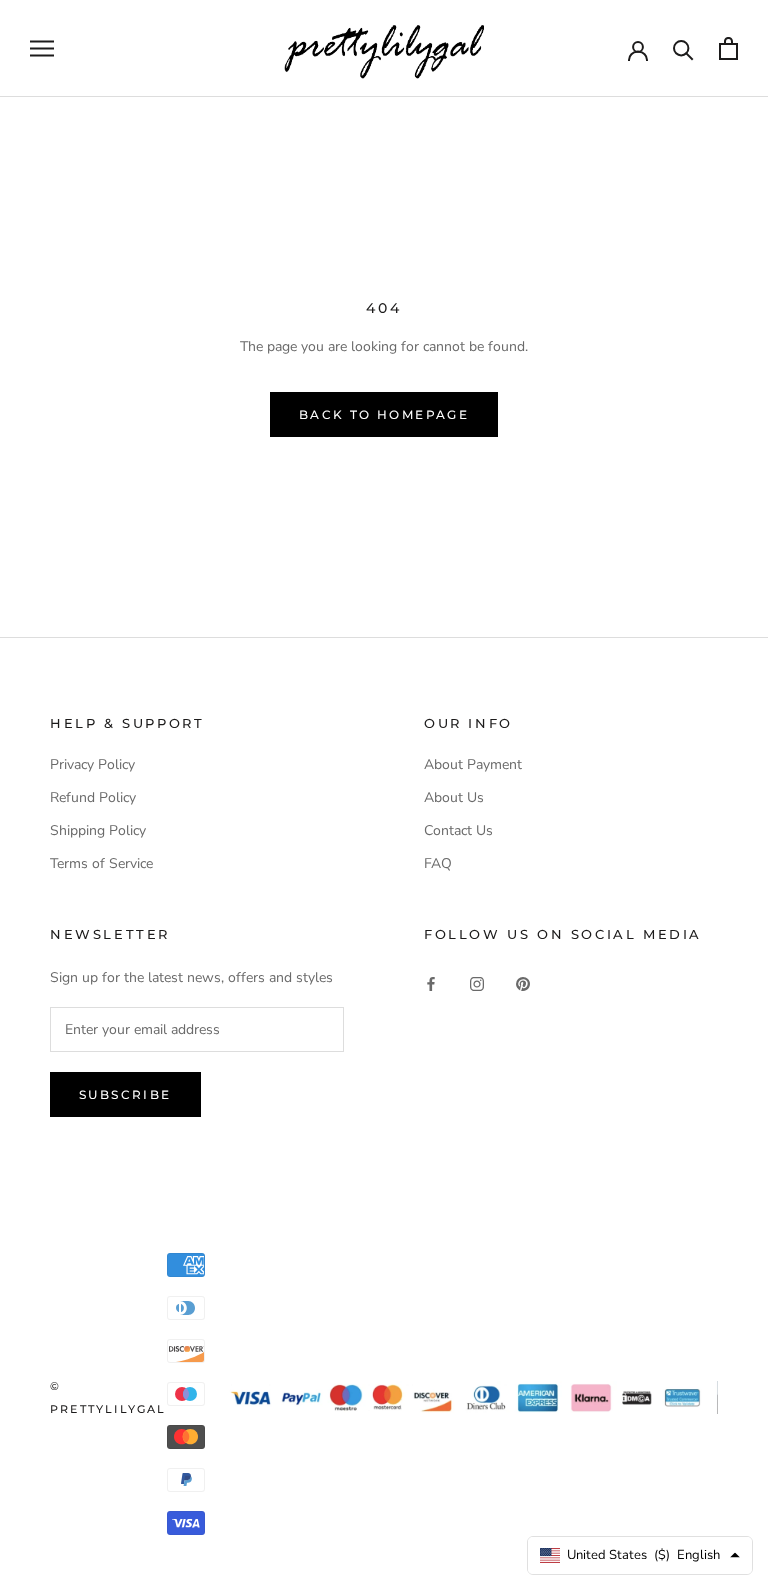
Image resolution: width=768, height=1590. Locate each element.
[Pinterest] (523, 983)
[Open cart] (728, 48)
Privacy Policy (92, 764)
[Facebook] (431, 983)
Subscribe (125, 1094)
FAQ (438, 863)
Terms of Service (101, 863)
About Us (454, 797)
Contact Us (458, 830)
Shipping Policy (98, 830)
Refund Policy (93, 797)
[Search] (683, 48)
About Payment (473, 764)
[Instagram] (477, 983)
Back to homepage (384, 414)
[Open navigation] (42, 48)
